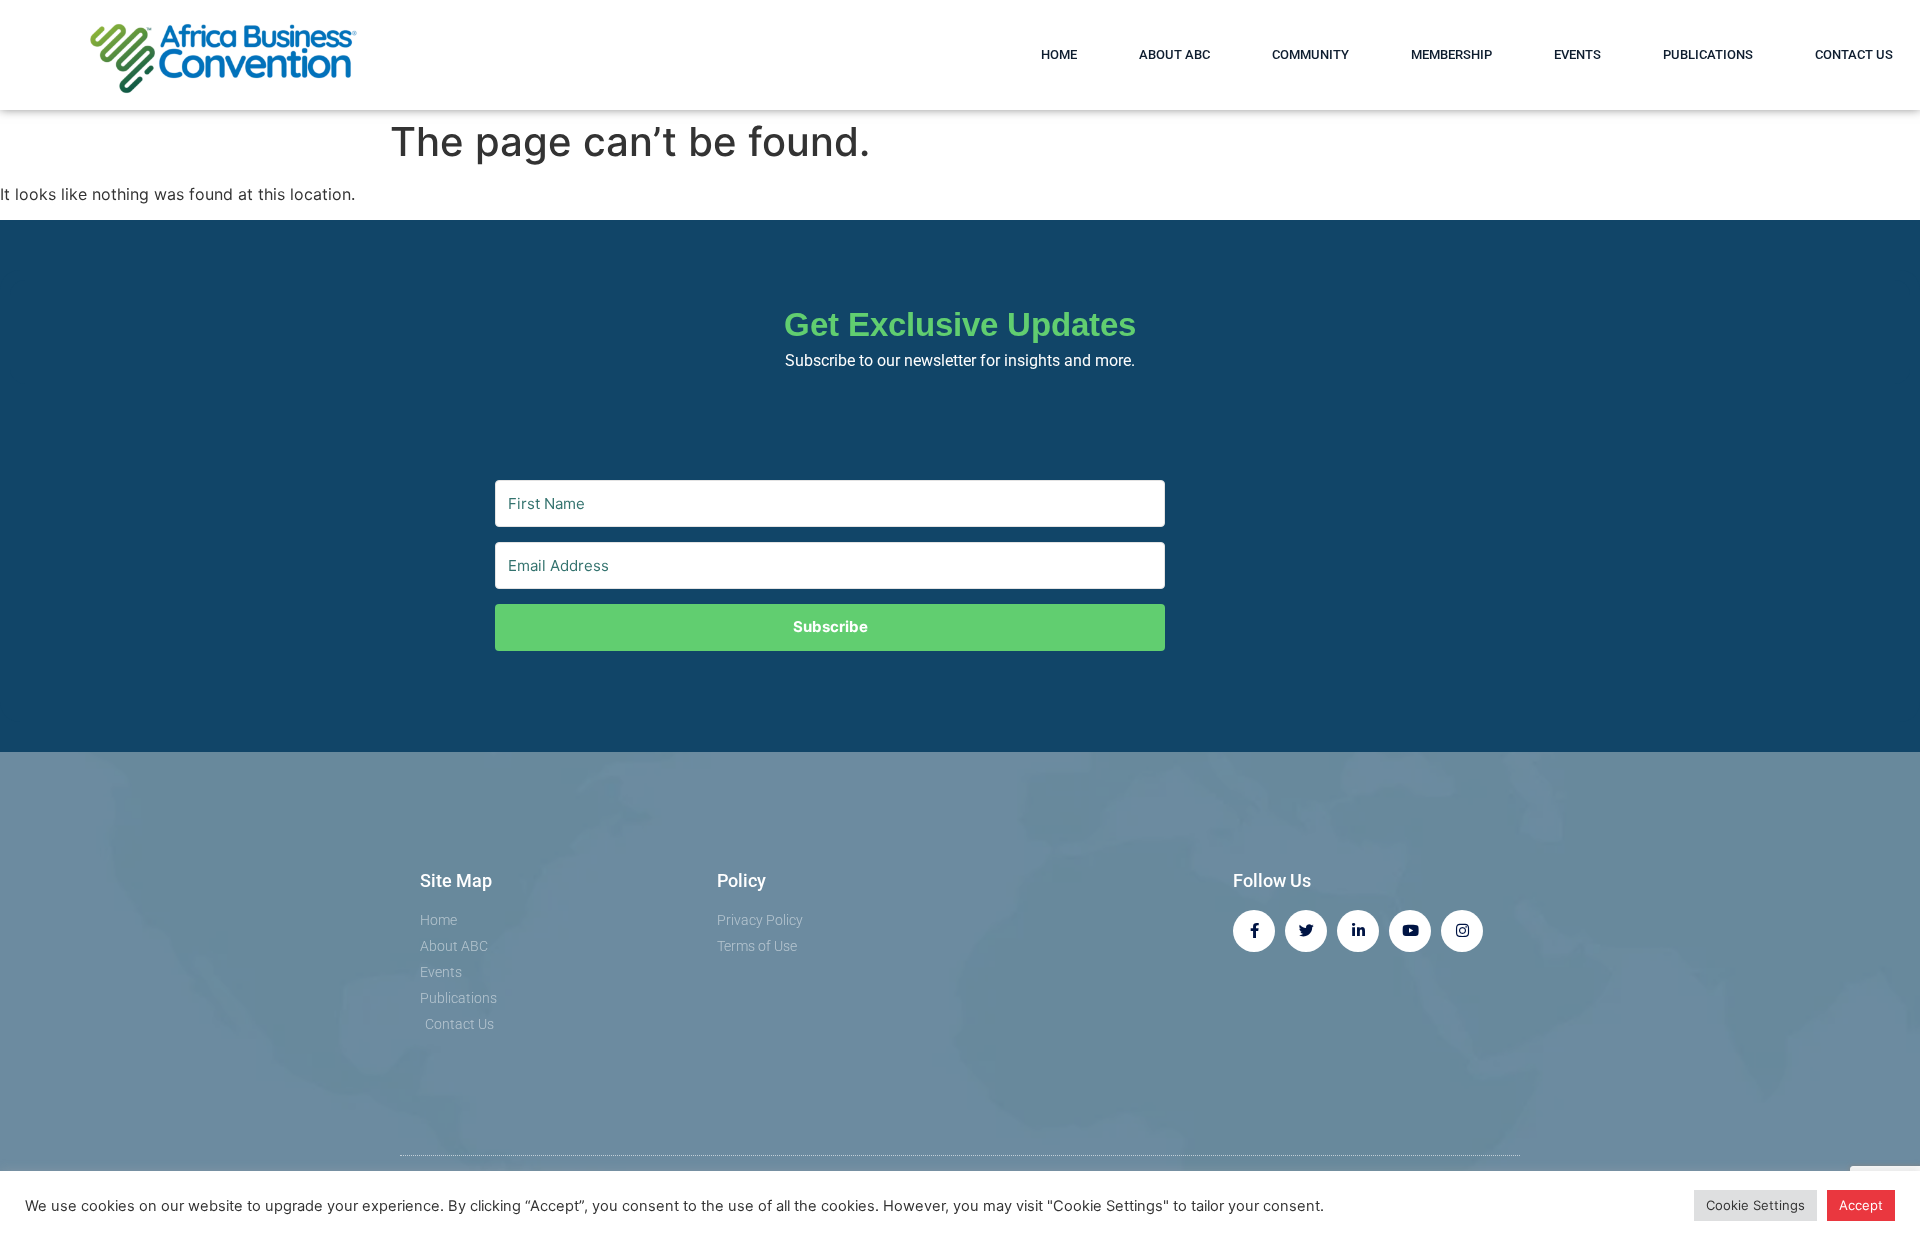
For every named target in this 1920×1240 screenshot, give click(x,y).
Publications (1708, 54)
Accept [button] (1861, 1205)
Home (1059, 54)
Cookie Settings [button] (1755, 1205)
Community (1310, 54)
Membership (1451, 54)
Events (1577, 54)
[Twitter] (1306, 931)
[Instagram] (1462, 931)
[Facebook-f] (1254, 931)
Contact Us (1854, 54)
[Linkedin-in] (1358, 931)
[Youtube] (1410, 931)
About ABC (1174, 54)
